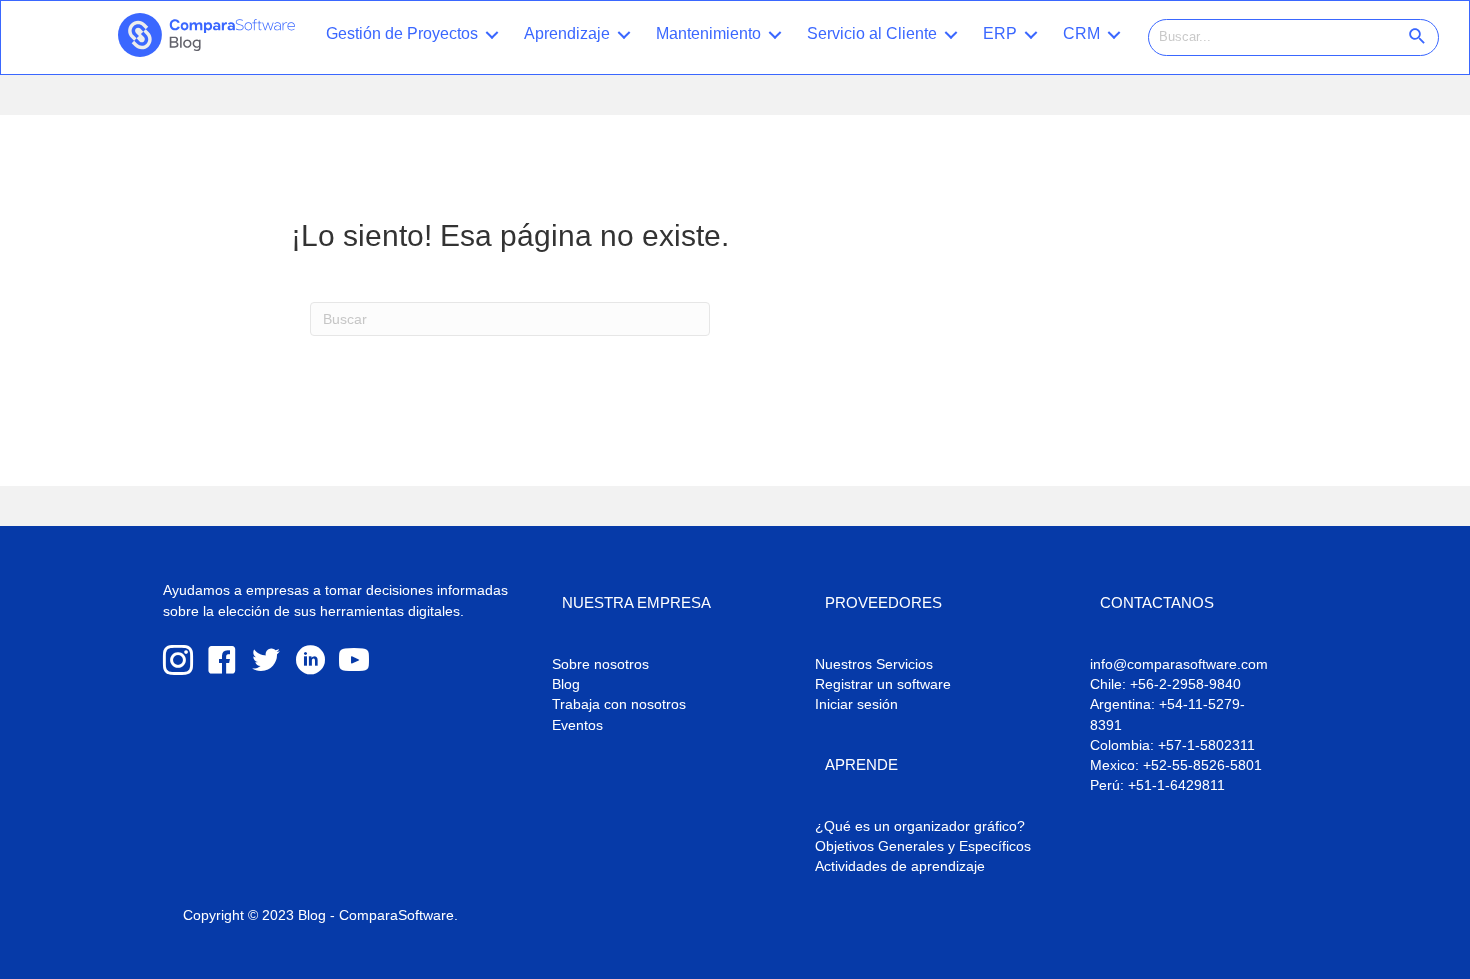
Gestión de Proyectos (402, 33)
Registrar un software (883, 684)
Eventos (577, 725)
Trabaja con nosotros (619, 704)
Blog (566, 684)
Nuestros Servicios (874, 664)
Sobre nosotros (600, 664)
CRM (1081, 33)
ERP (1000, 33)
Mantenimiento (708, 33)
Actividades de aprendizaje (900, 866)
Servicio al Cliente (872, 33)
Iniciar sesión (856, 704)
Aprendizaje (567, 33)
